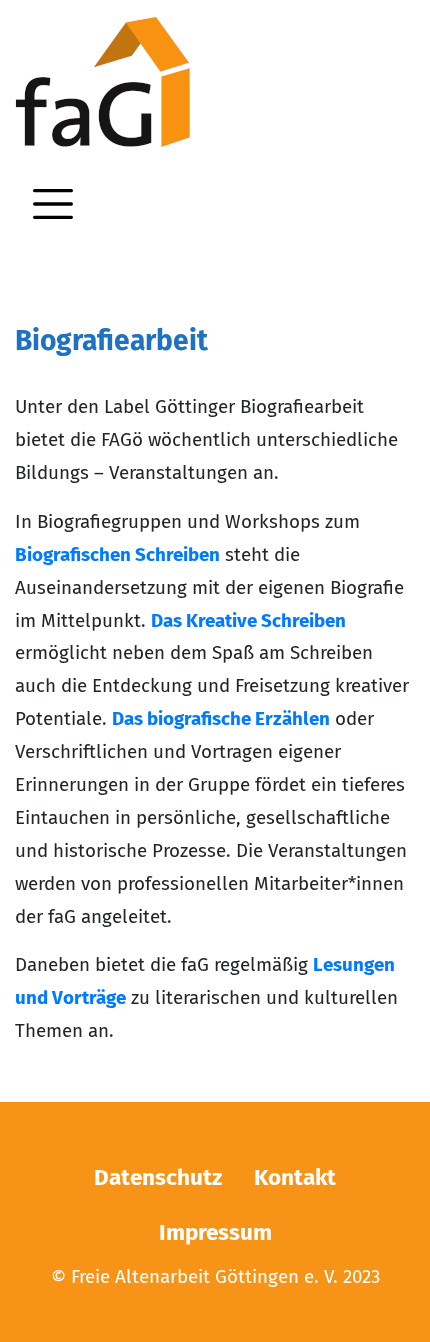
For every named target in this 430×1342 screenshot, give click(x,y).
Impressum (215, 1232)
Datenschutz (158, 1177)
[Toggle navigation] (53, 204)
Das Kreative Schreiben (248, 620)
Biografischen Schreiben (117, 554)
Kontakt (295, 1177)
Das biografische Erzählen (221, 718)
